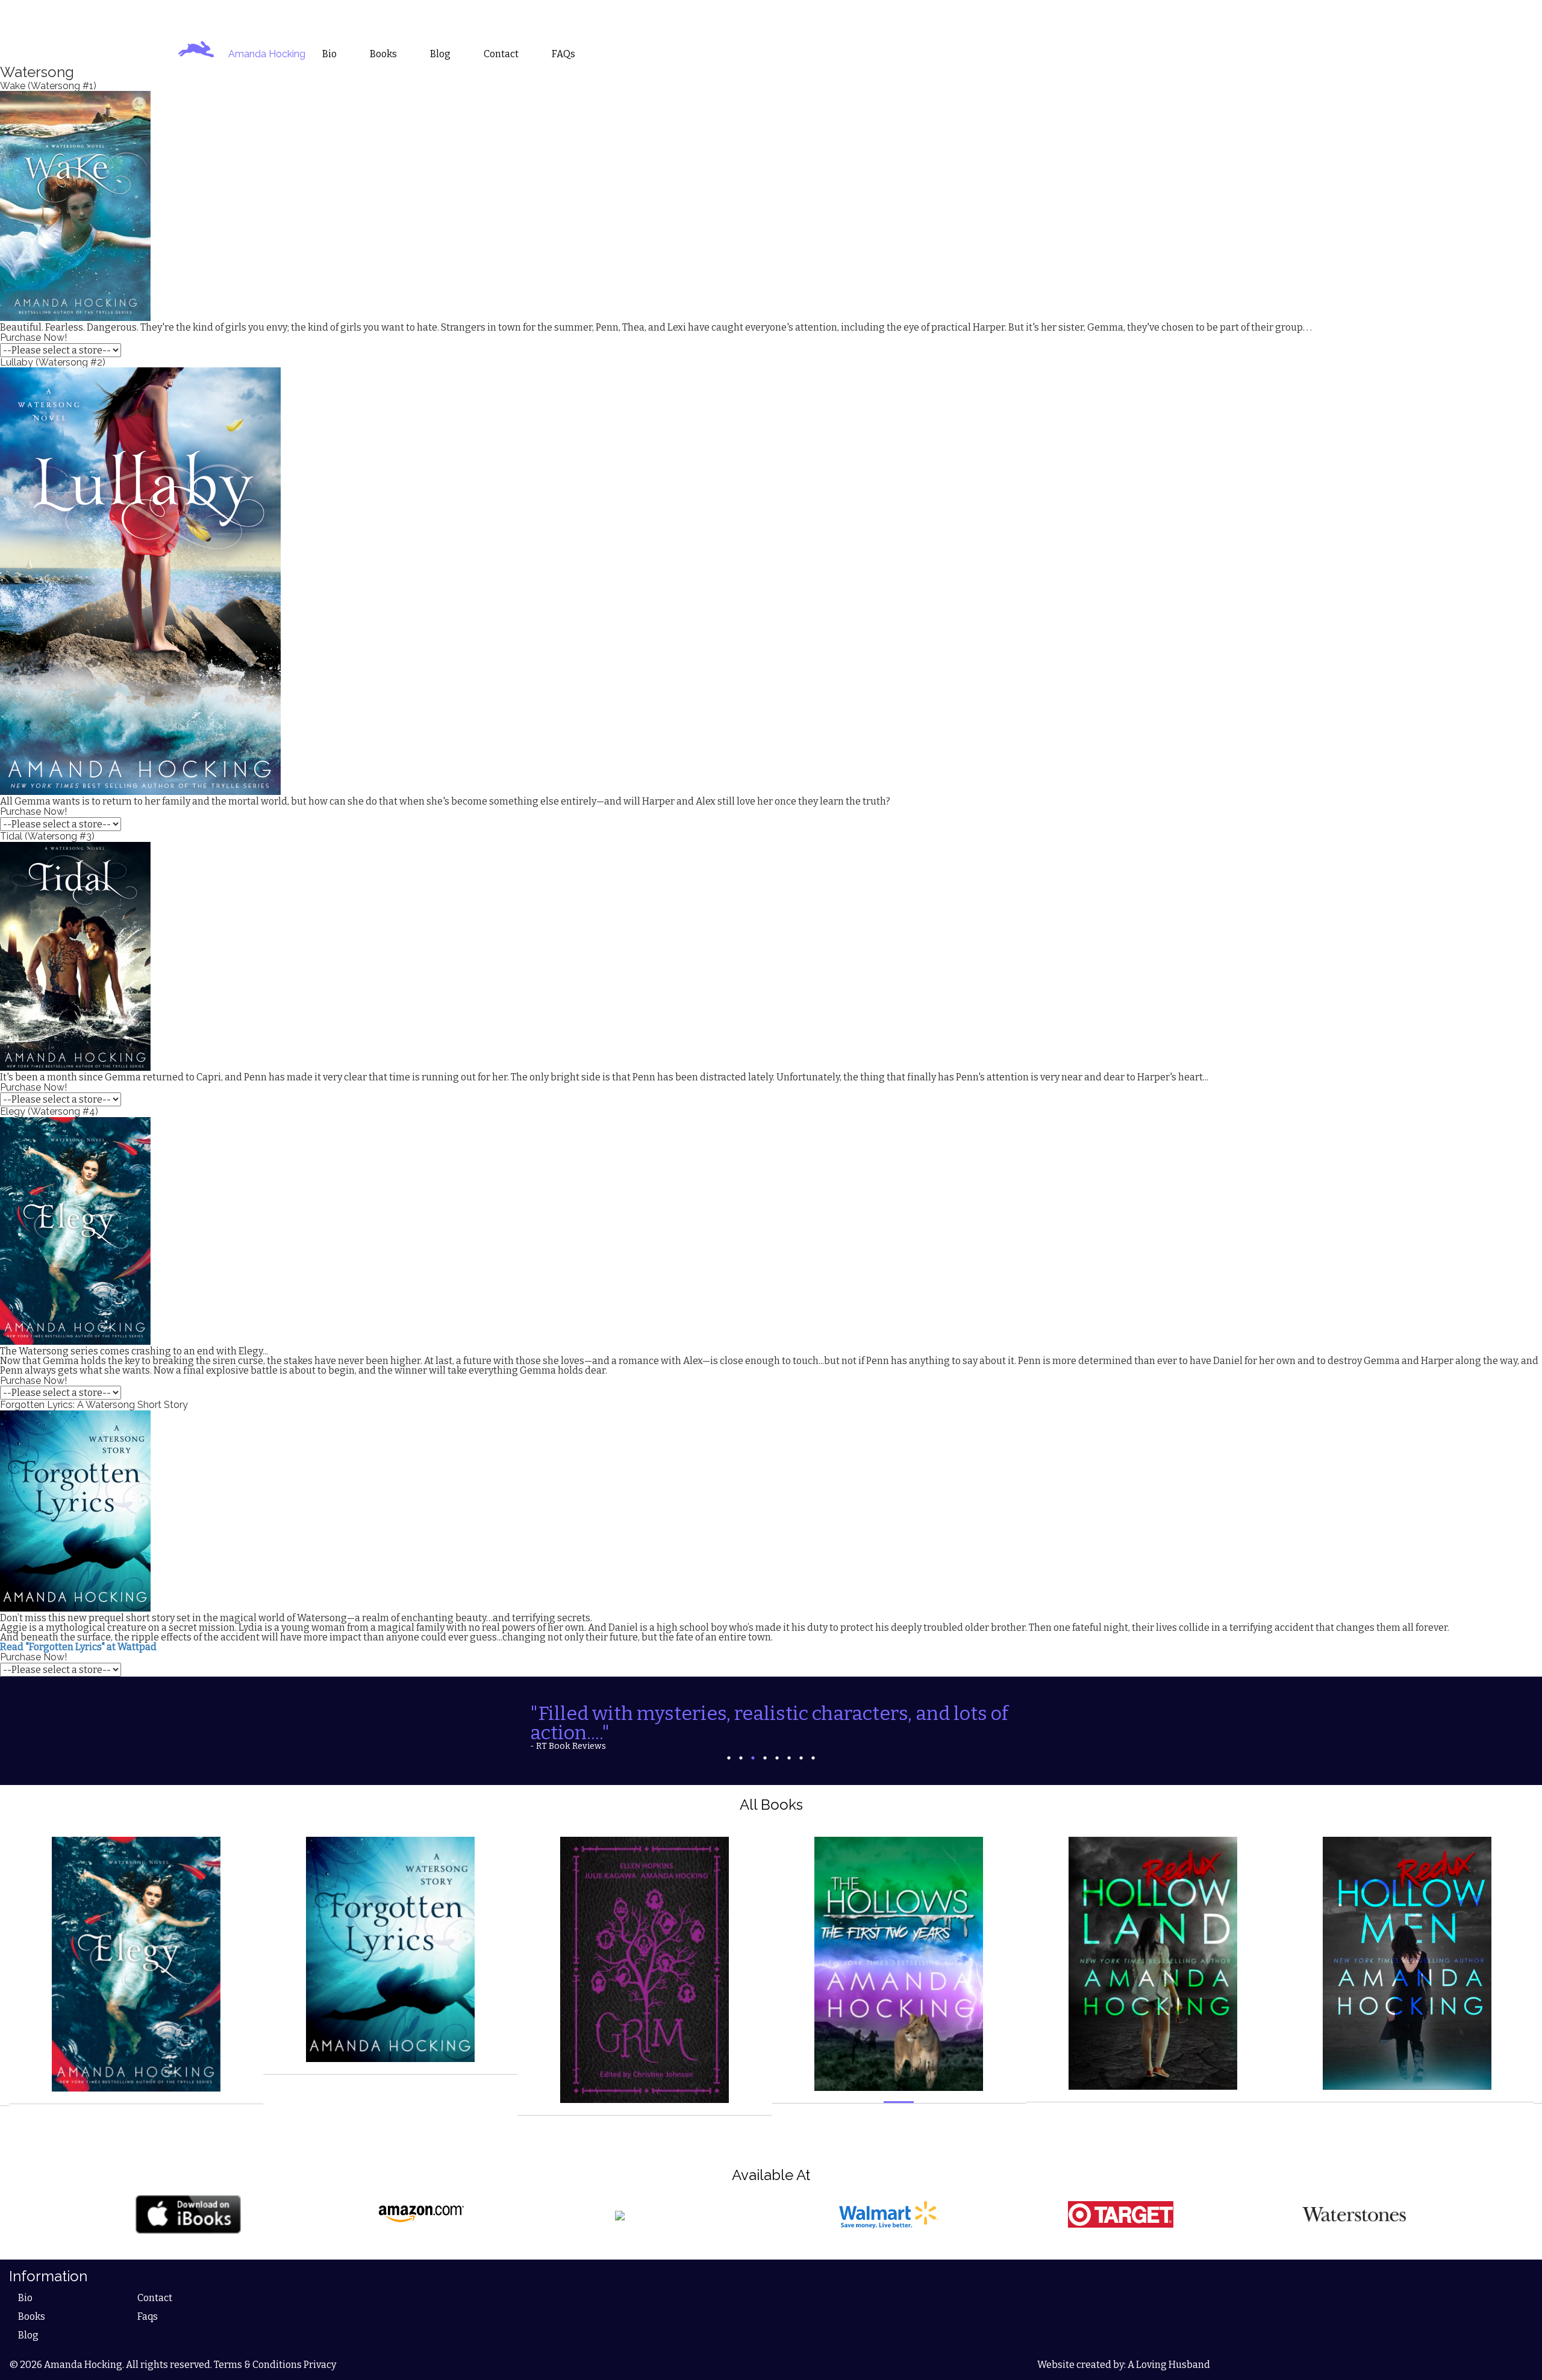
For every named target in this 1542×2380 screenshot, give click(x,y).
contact (501, 54)
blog (440, 54)
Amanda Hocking (267, 54)
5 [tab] (777, 1740)
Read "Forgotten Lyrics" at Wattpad (78, 1647)
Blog (28, 2318)
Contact (155, 2281)
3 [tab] (753, 1740)
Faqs (148, 2300)
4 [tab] (765, 1740)
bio (329, 54)
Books (32, 2300)
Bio (25, 2281)
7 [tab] (801, 1740)
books (383, 54)
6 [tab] (789, 1740)
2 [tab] (741, 1740)
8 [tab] (813, 1740)
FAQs (563, 54)
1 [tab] (729, 1740)
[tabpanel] (771, 1718)
